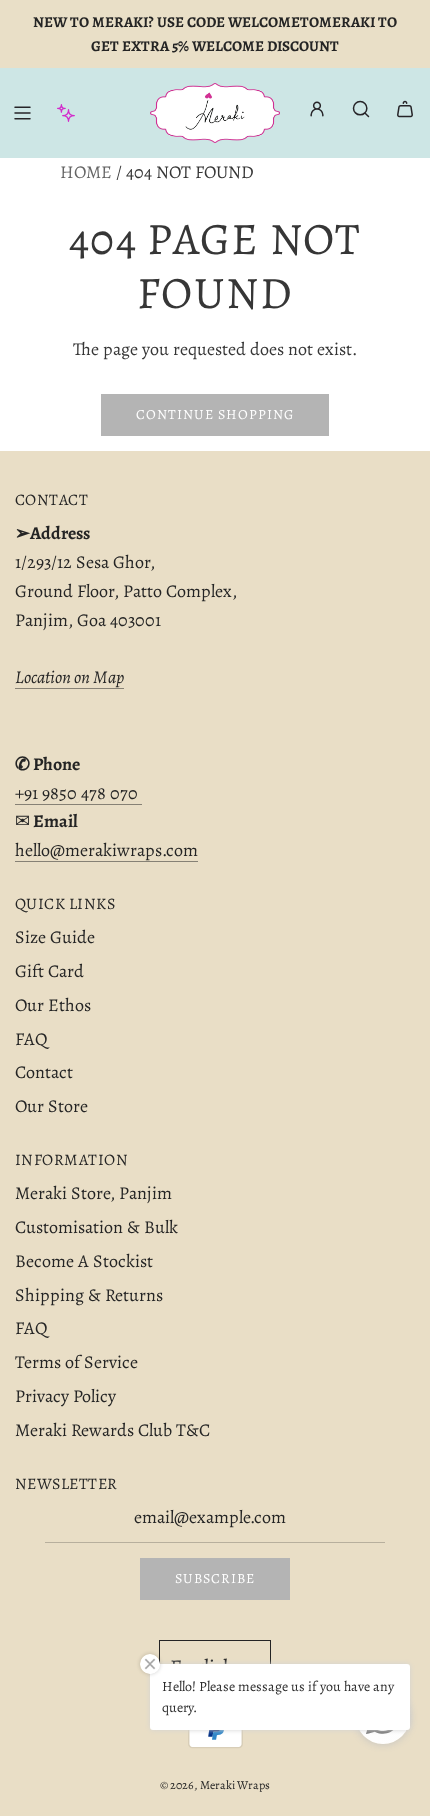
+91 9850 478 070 (78, 793)
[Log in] (317, 113)
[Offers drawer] (66, 113)
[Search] (361, 109)
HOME (86, 172)
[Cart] (405, 109)
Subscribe (215, 1578)
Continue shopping (215, 414)
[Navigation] (22, 113)
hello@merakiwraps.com (106, 850)
